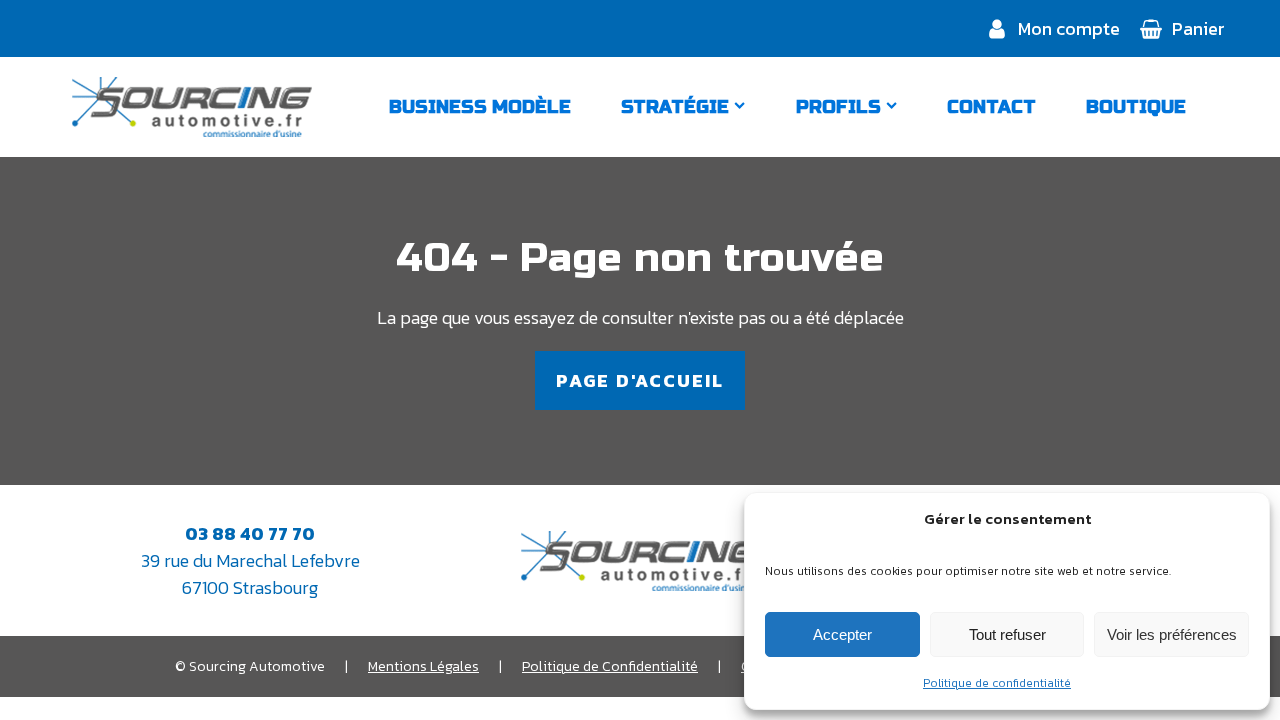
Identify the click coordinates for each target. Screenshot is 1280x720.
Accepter (842, 634)
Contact (991, 107)
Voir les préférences (1172, 634)
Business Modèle (480, 107)
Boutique (1136, 107)
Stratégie (675, 107)
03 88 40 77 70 (250, 533)
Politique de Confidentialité (610, 666)
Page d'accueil (640, 380)
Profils (838, 107)
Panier (1198, 28)
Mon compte (1069, 28)
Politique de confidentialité (997, 683)
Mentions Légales (423, 666)
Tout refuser (1007, 634)
